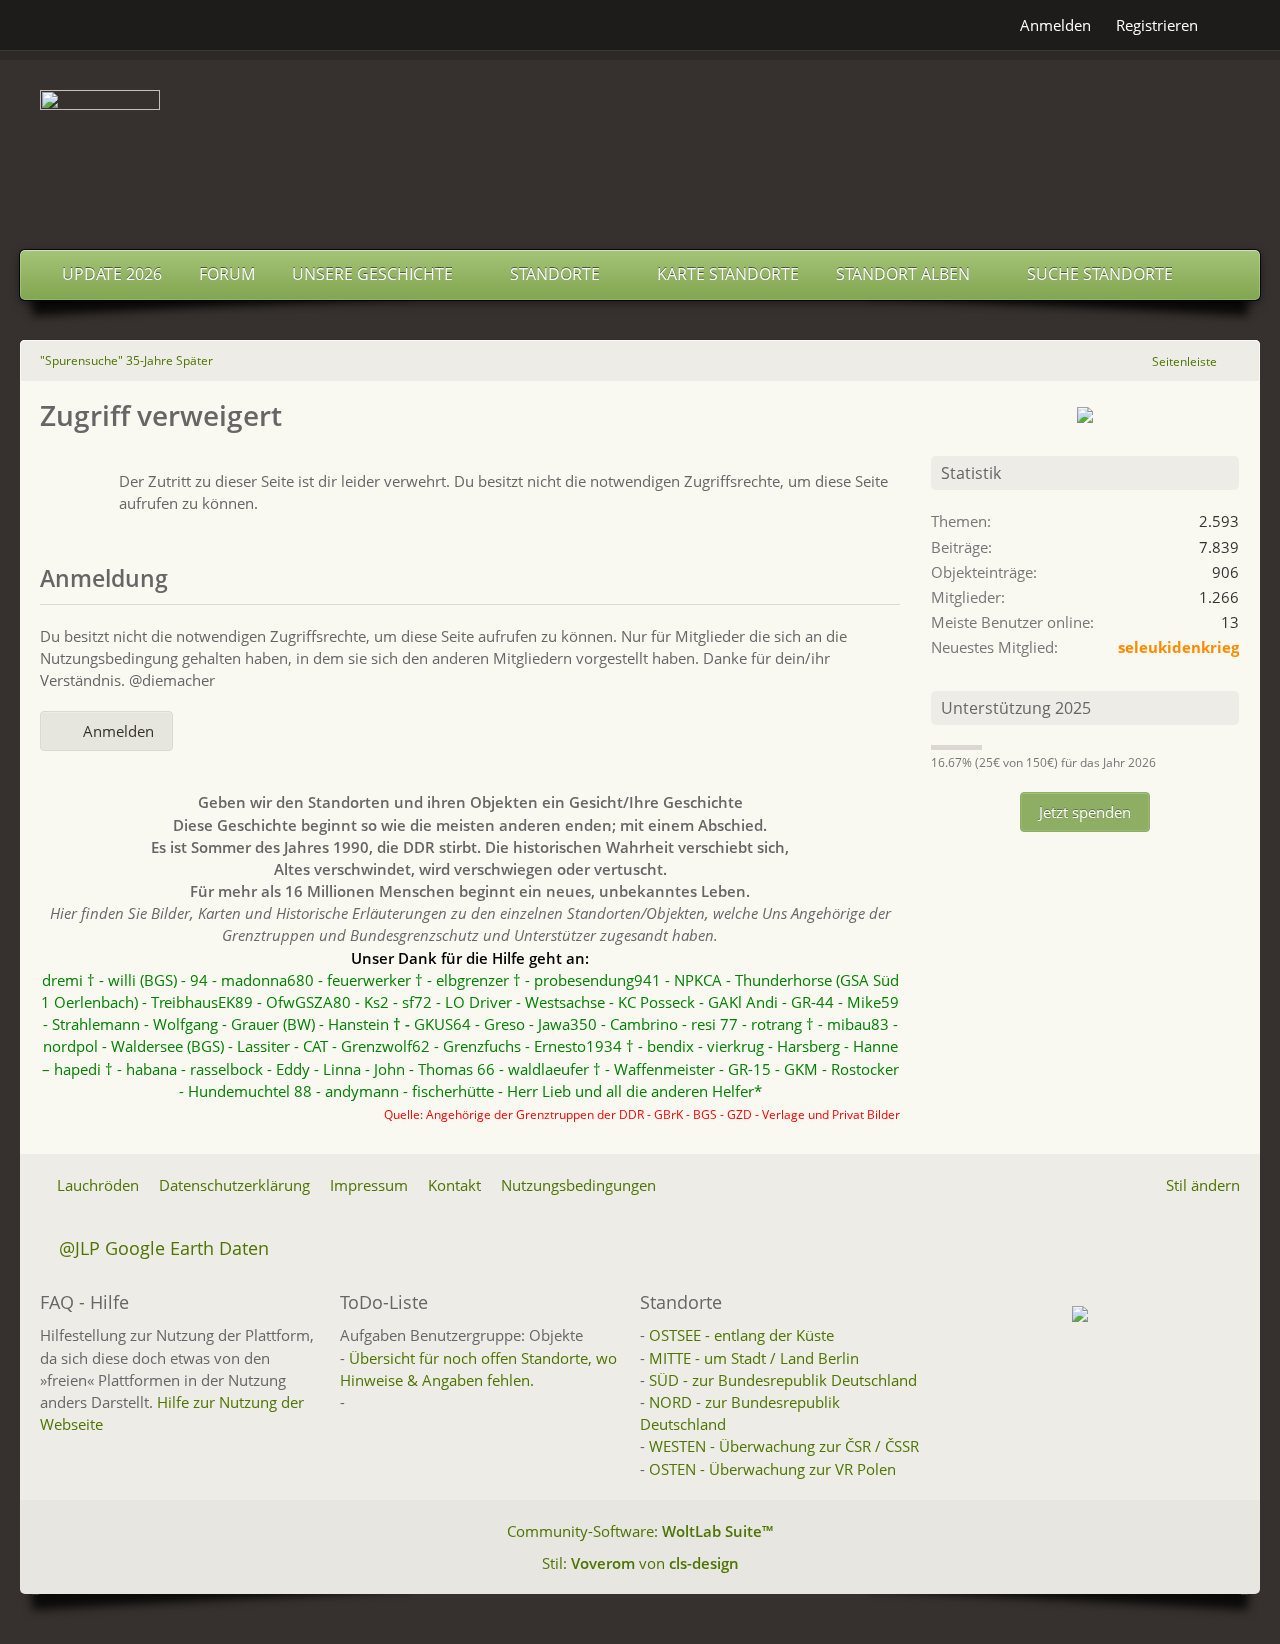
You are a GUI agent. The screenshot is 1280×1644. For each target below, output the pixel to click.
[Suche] (1237, 25)
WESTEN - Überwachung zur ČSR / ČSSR (784, 1446)
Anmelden (1055, 25)
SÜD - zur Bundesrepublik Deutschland (783, 1380)
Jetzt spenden (1085, 812)
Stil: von (640, 1563)
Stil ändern (1203, 1185)
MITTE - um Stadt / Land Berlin (754, 1358)
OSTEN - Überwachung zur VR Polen (772, 1469)
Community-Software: (640, 1531)
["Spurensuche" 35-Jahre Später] (640, 150)
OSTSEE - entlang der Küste (741, 1335)
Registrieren (1157, 25)
